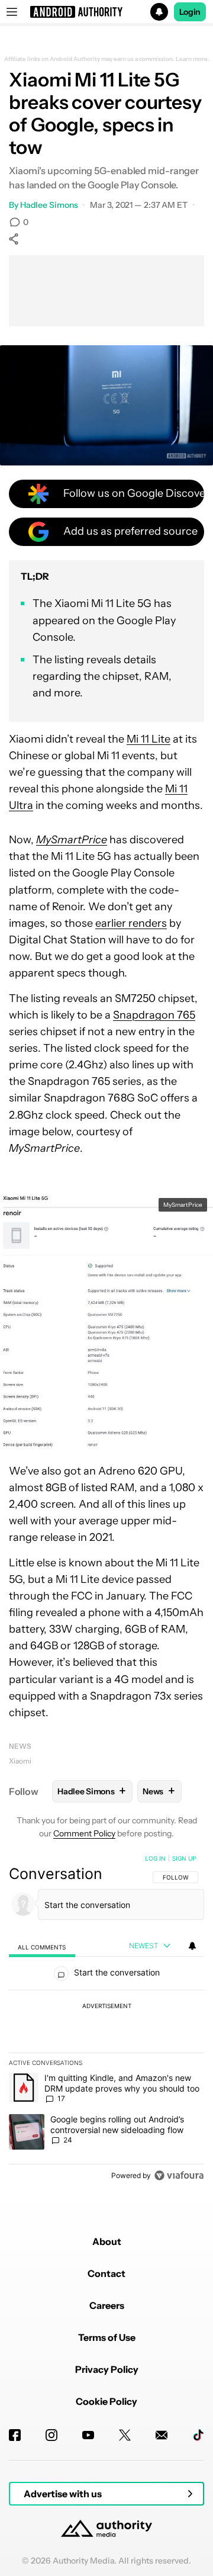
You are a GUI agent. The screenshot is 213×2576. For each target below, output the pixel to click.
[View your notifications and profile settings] (192, 1946)
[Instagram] (51, 2435)
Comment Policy (84, 1833)
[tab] (42, 1946)
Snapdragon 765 (154, 1015)
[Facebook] (15, 2435)
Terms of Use (107, 2337)
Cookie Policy (106, 2401)
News (20, 1746)
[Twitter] (125, 2435)
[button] (106, 12)
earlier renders (131, 923)
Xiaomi (20, 1761)
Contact (106, 2273)
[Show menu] (12, 12)
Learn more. (193, 59)
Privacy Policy (107, 2369)
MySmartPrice (183, 1205)
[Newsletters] (162, 2435)
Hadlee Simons (49, 205)
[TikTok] (198, 2435)
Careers (107, 2305)
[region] (106, 2019)
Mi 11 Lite (149, 739)
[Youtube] (88, 2435)
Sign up (184, 1858)
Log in (155, 1858)
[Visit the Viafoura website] (179, 2175)
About (107, 2241)
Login (190, 12)
